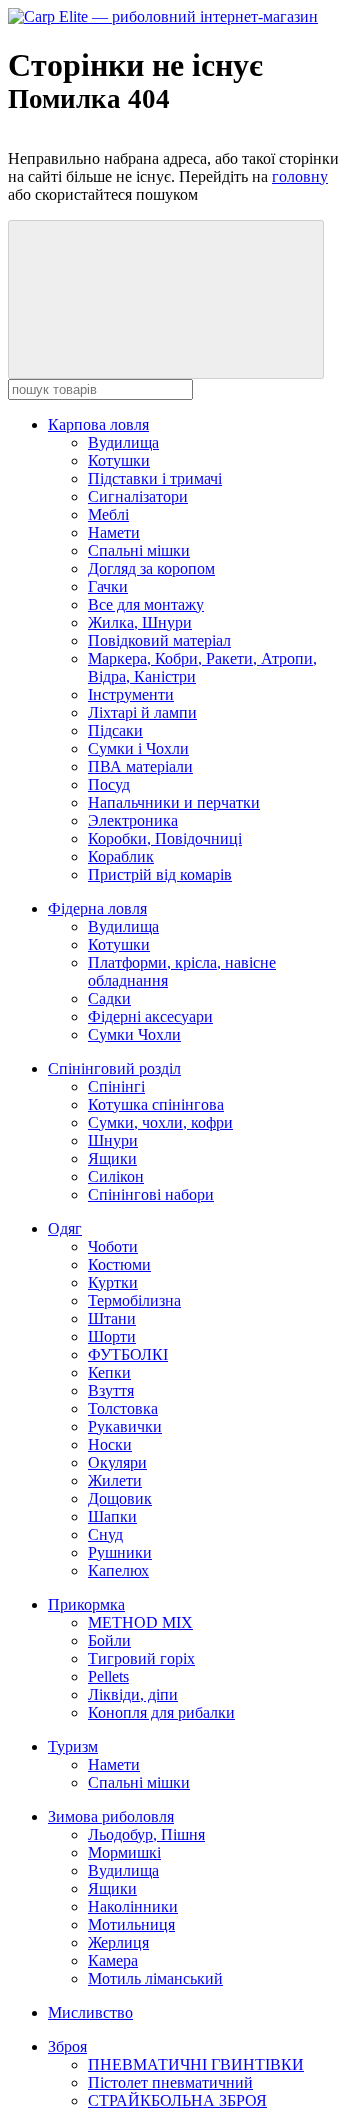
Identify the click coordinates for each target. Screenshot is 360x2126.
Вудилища (123, 442)
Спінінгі (116, 1086)
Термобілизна (134, 1300)
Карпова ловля (98, 424)
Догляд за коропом (151, 568)
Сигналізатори (138, 496)
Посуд (109, 784)
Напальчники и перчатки (174, 802)
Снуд (105, 1534)
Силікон (116, 1176)
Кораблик (121, 856)
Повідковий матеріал (159, 640)
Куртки (113, 1282)
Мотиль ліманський (155, 1978)
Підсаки (115, 730)
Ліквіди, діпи (133, 1694)
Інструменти (131, 694)
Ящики (112, 1158)
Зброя (67, 2046)
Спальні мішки (139, 550)
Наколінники (133, 1906)
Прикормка (86, 1604)
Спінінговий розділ (114, 1068)
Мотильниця (131, 1924)
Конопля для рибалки (161, 1712)
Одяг (65, 1228)
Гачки (108, 586)
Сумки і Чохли (138, 748)
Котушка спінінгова (156, 1104)
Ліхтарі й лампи (142, 712)
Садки (109, 998)
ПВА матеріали (140, 766)
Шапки (112, 1516)
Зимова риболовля (111, 1816)
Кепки (109, 1372)
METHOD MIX (140, 1622)
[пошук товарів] (166, 299)
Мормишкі (124, 1852)
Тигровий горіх (141, 1658)
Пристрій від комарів (160, 874)
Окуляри (117, 1462)
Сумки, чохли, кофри (160, 1122)
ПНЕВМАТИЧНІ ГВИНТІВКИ (196, 2064)
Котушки (119, 460)
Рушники (120, 1552)
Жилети (115, 1480)
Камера (113, 1960)
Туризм (73, 1746)
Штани (112, 1318)
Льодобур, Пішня (146, 1834)
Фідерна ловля (97, 908)
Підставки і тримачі (155, 478)
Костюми (119, 1264)
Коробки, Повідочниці (165, 838)
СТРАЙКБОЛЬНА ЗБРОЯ (177, 2100)
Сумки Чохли (134, 1034)
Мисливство (90, 2012)
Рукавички (125, 1426)
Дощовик (120, 1498)
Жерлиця (118, 1942)
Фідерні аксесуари (150, 1016)
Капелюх (118, 1570)
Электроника (133, 820)
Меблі (108, 514)
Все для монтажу (146, 604)
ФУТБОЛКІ (128, 1354)
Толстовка (123, 1408)
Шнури (113, 1140)
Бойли (109, 1640)
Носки (110, 1444)
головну (300, 176)
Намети (114, 532)
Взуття (111, 1390)
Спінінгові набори (151, 1194)
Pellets (108, 1676)
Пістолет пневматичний (170, 2082)
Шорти (112, 1336)
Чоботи (113, 1246)
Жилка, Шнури (140, 622)
